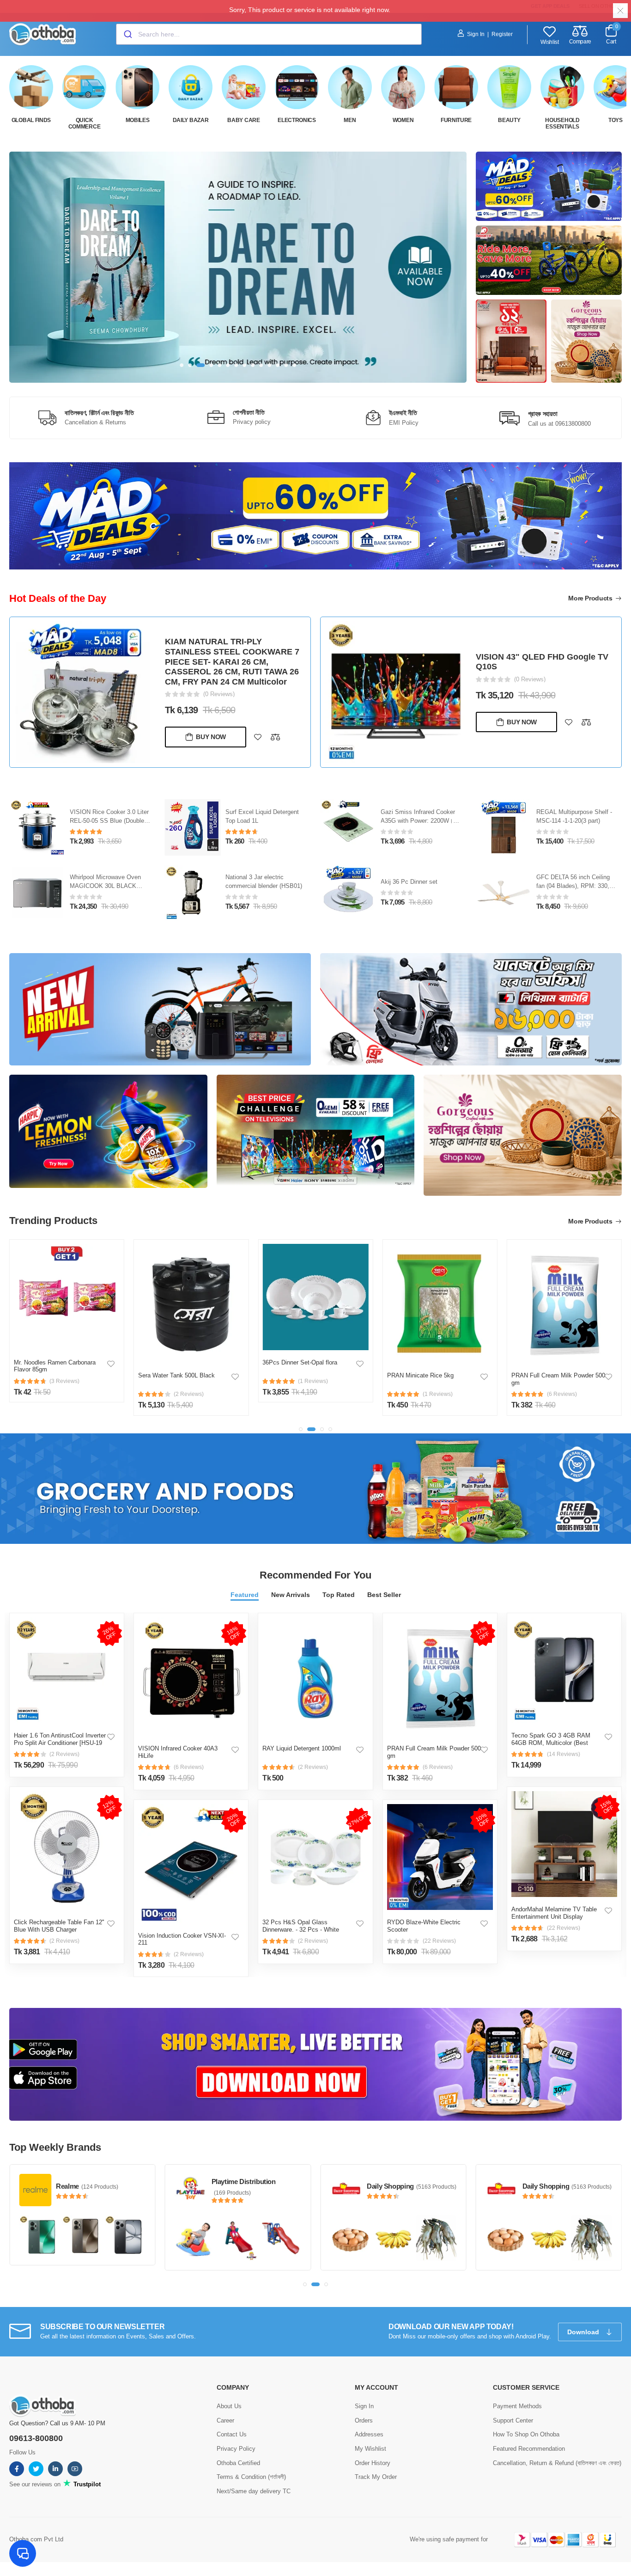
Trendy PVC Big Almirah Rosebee (542, 670)
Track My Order (376, 2477)
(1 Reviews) (530, 683)
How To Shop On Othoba (526, 2434)
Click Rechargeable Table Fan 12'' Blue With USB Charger (59, 1926)
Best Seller (384, 1595)
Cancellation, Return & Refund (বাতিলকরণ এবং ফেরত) (557, 2463)
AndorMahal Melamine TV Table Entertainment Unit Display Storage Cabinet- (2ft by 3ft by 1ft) (557, 1916)
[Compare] (275, 722)
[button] (182, 365)
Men (350, 120)
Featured (245, 1595)
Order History (373, 2463)
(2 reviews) (64, 1754)
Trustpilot (86, 2484)
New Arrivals (291, 1595)
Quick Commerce (85, 123)
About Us (229, 2406)
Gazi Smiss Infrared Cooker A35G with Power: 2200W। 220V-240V (573, 821)
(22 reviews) (439, 1941)
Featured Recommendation (529, 2449)
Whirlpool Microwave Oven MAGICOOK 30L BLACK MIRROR (261, 886)
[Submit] (127, 34)
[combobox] (269, 34)
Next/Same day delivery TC (254, 2491)
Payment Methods (517, 2406)
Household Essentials (562, 123)
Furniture (456, 120)
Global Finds (31, 120)
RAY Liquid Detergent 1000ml (302, 1748)
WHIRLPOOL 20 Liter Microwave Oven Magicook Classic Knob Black (106, 886)
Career (225, 2420)
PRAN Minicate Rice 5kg (296, 1375)
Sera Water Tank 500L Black (52, 1375)
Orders (364, 2420)
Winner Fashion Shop (556, 2181)
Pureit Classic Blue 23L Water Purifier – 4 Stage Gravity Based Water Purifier (110, 821)
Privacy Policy (236, 2449)
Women (403, 120)
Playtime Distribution (88, 2181)
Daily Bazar (191, 120)
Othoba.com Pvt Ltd (36, 2539)
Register (502, 34)
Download (584, 2332)
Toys (616, 120)
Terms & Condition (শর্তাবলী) (251, 2477)
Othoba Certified (238, 2463)
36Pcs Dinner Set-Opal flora (176, 1362)
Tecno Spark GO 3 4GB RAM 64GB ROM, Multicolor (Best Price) (551, 1743)
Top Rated (339, 1595)
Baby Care (243, 120)
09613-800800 (36, 2438)
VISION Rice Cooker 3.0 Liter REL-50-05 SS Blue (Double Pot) (265, 821)
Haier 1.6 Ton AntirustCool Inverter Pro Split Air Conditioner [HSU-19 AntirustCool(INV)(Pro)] (60, 1743)
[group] (238, 267)
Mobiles (138, 120)
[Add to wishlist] (258, 722)
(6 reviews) (189, 1767)
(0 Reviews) (219, 679)
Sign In (476, 34)
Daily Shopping (235, 2186)
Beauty (509, 120)
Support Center (513, 2420)
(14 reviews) (564, 1754)
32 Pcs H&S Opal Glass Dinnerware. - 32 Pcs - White (301, 1926)
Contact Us (232, 2434)
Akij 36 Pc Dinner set (565, 882)
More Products (591, 598)
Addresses (369, 2434)
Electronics (297, 120)
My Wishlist (370, 2449)
